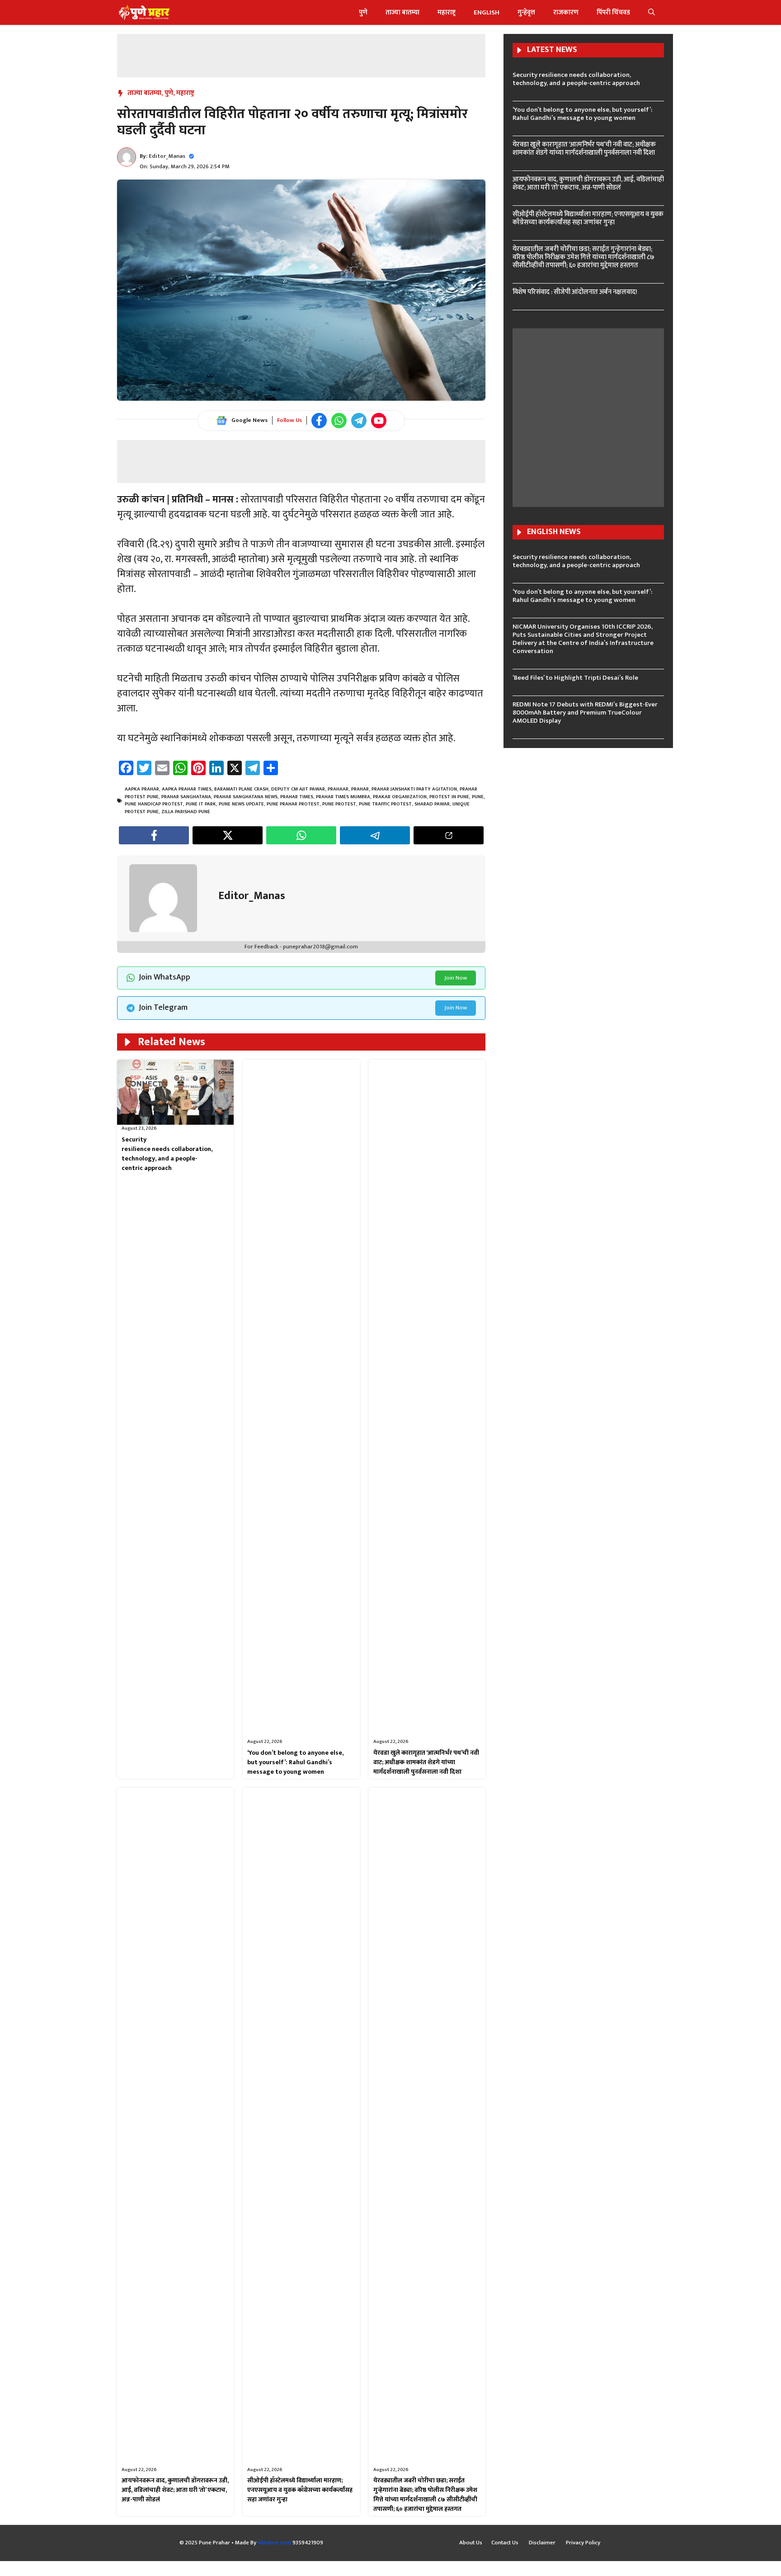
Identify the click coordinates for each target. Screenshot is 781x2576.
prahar (360, 789)
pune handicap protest (154, 804)
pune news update (241, 804)
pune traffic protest (385, 804)
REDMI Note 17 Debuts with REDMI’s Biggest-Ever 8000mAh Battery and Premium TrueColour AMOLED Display (585, 713)
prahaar (338, 789)
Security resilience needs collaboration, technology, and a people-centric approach (167, 1154)
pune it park (201, 804)
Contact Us (506, 2543)
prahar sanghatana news (246, 797)
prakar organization (400, 797)
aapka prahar (142, 789)
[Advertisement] (301, 54)
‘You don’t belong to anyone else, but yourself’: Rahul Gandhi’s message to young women (295, 1762)
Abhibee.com (274, 2543)
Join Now (456, 978)
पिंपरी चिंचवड (613, 12)
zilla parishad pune (186, 812)
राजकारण (566, 12)
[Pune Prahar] (143, 12)
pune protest (339, 804)
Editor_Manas (167, 156)
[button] (652, 12)
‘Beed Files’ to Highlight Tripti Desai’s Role (575, 678)
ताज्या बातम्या (402, 12)
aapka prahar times (187, 789)
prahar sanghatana (186, 797)
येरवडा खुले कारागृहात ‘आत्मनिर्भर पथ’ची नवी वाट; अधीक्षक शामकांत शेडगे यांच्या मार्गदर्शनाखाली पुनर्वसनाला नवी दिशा (426, 1762)
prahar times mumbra (343, 797)
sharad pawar (432, 804)
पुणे (363, 12)
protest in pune (449, 797)
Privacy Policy (583, 2543)
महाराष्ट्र (447, 12)
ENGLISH (487, 12)
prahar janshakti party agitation (414, 789)
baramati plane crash (241, 789)
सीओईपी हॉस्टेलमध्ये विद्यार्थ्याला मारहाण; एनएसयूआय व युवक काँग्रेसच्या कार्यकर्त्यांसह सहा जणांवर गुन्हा (300, 2490)
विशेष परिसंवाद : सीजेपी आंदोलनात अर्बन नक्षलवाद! (575, 292)
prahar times (297, 797)
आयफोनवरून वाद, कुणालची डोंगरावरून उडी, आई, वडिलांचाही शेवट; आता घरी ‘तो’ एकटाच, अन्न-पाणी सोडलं (175, 2490)
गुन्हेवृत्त (526, 12)
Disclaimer (543, 2543)
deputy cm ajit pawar (298, 789)
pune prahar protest (293, 804)
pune (478, 797)
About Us (471, 2543)
